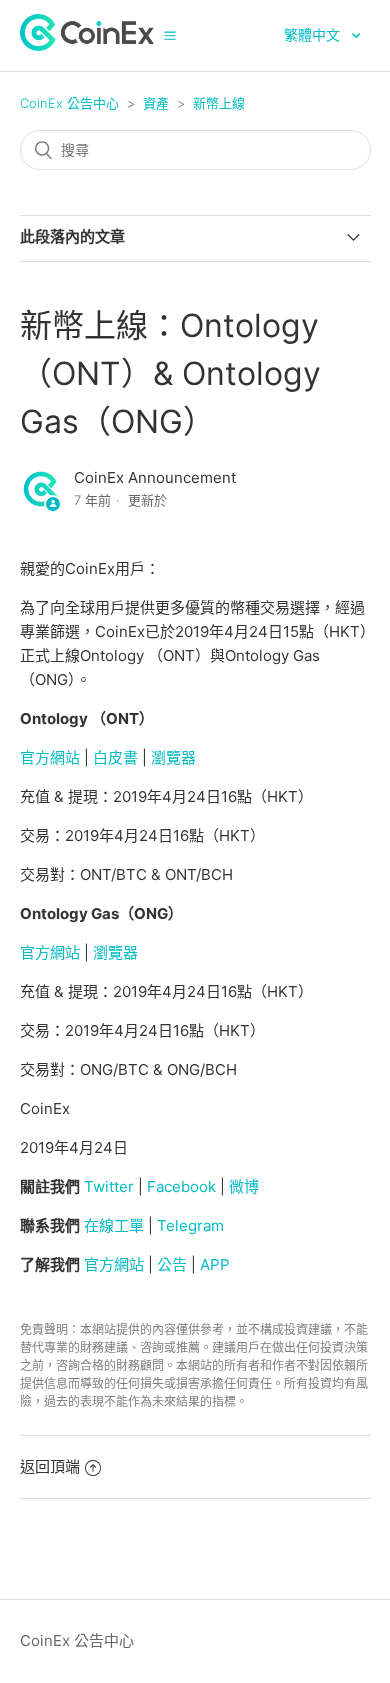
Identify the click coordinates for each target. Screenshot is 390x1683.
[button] (170, 35)
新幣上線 (219, 103)
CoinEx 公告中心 (69, 103)
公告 (172, 1264)
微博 (244, 1186)
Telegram (190, 1225)
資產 (156, 103)
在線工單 (114, 1225)
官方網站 (50, 757)
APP (215, 1264)
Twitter (109, 1186)
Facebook (181, 1186)
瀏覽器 (173, 757)
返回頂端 (50, 1466)
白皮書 (115, 757)
